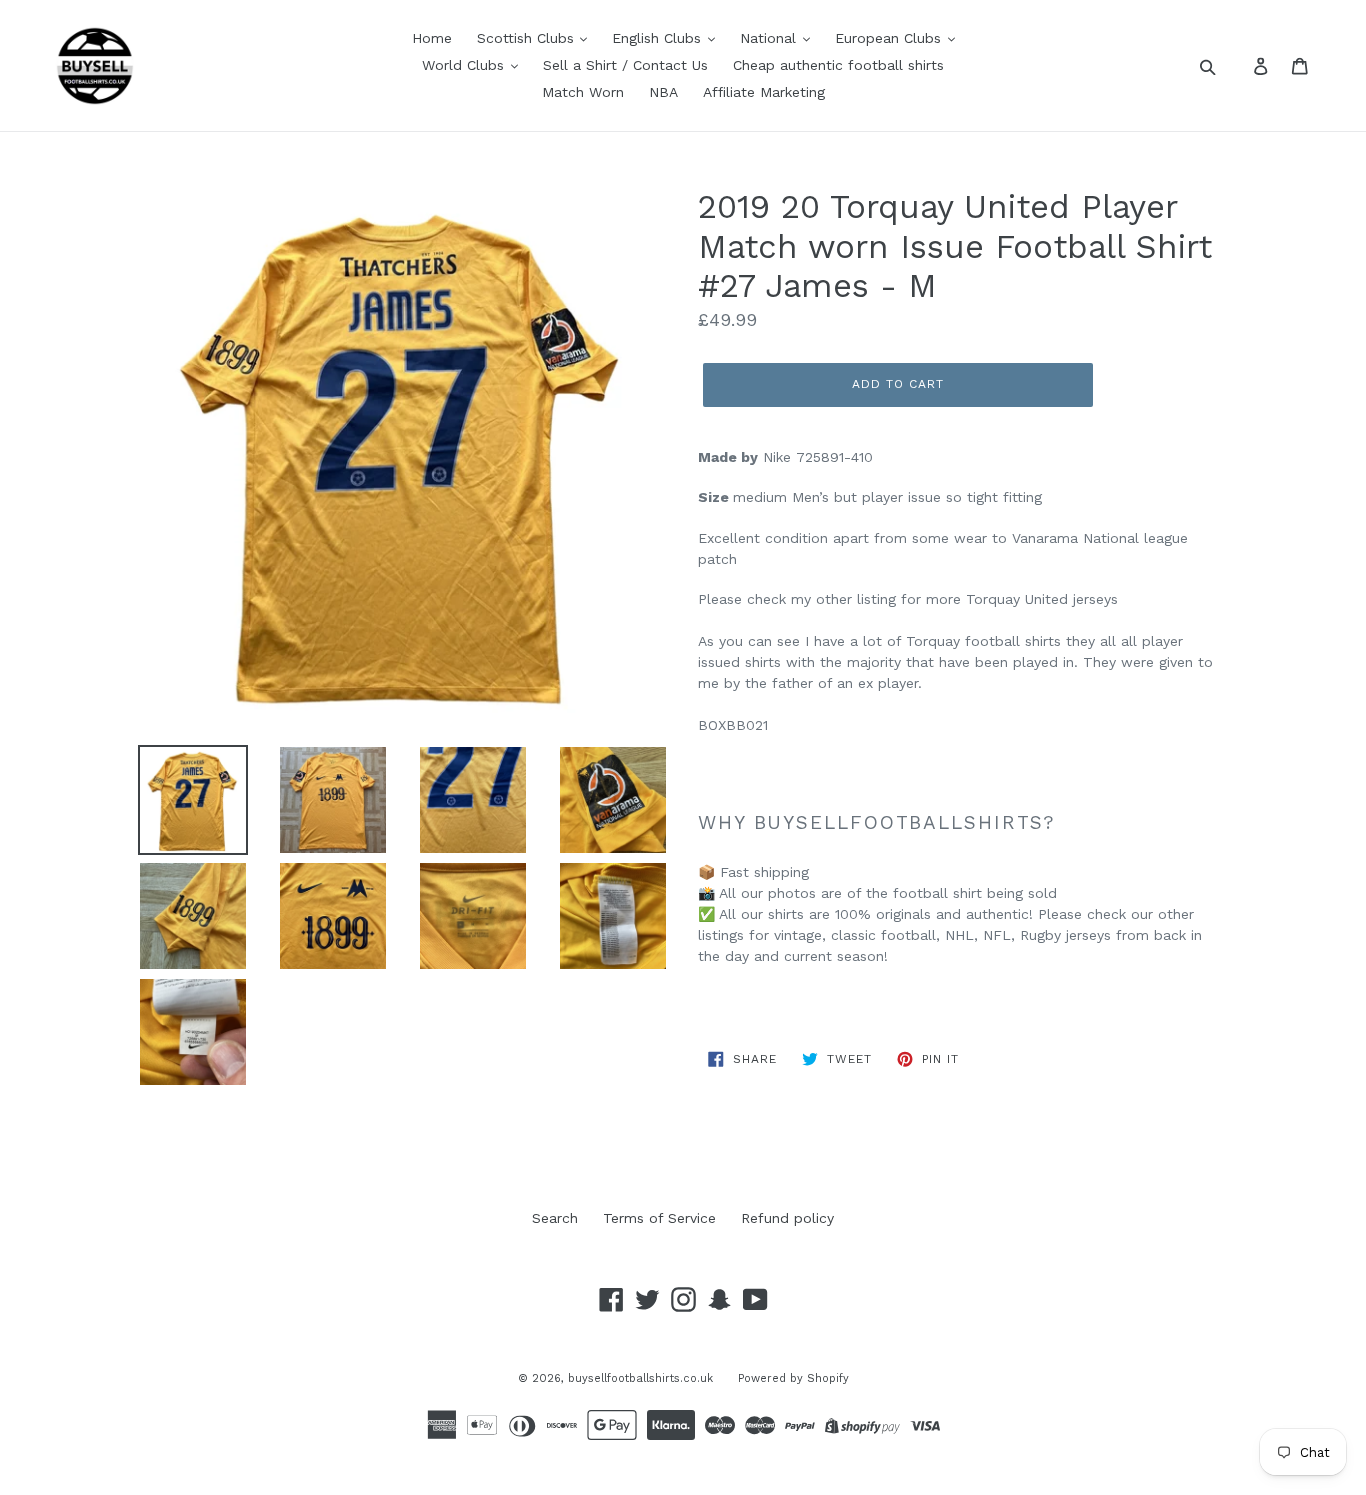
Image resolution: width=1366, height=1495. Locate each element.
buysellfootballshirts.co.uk (640, 1378)
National (770, 38)
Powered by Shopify (793, 1378)
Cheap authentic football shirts (838, 65)
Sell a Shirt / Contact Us (625, 65)
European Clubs (890, 38)
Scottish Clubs (528, 38)
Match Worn (583, 92)
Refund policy (787, 1218)
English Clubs (659, 38)
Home (432, 38)
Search (555, 1218)
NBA (663, 92)
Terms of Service (659, 1218)
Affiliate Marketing (764, 92)
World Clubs (465, 65)
